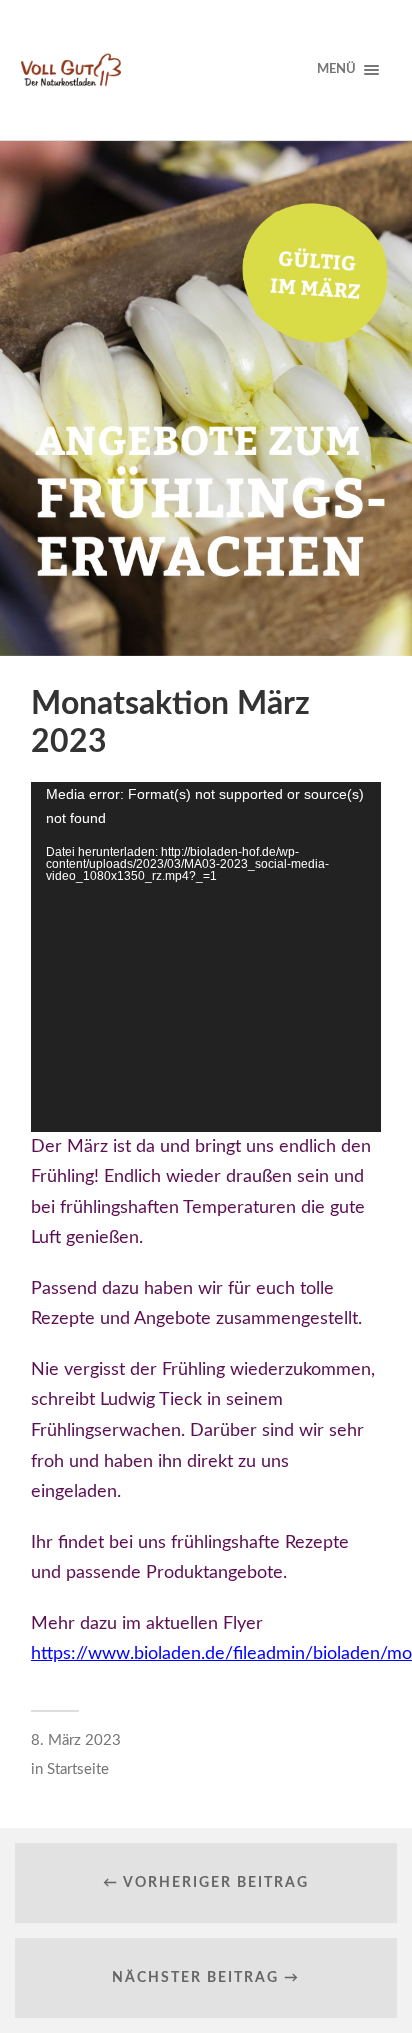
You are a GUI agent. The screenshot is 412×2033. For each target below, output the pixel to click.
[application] (206, 957)
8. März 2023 (76, 1740)
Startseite (78, 1769)
